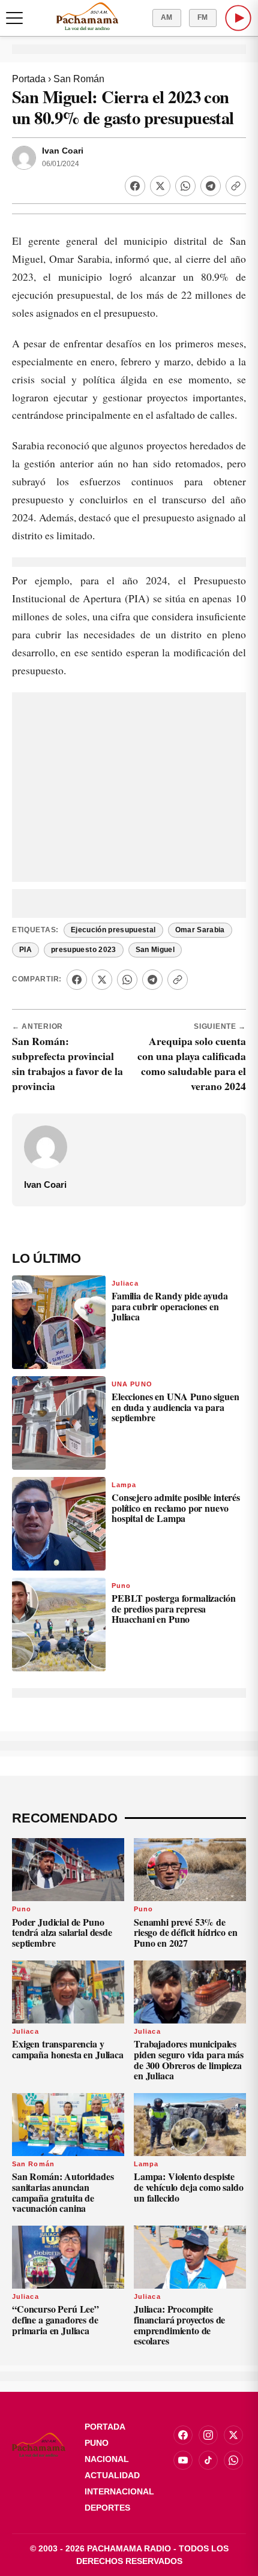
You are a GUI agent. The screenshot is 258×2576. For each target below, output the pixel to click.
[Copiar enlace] (236, 186)
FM (203, 17)
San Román (79, 79)
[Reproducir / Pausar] (238, 18)
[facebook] (183, 2435)
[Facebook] (135, 186)
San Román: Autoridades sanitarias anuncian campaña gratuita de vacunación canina (63, 2192)
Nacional (107, 2459)
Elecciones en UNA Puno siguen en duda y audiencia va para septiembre (175, 1407)
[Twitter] (160, 186)
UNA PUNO (132, 1384)
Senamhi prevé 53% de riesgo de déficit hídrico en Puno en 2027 (186, 1932)
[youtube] (183, 2460)
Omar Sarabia (200, 930)
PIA (25, 950)
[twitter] (233, 2435)
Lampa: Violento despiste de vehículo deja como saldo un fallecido (189, 2187)
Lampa (124, 1485)
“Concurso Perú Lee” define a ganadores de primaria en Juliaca (55, 2319)
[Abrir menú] (14, 18)
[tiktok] (208, 2460)
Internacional (119, 2491)
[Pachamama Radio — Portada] (87, 16)
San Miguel (155, 950)
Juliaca (125, 1283)
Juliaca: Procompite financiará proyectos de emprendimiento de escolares (179, 2325)
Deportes (107, 2508)
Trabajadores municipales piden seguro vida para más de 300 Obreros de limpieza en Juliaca (189, 2059)
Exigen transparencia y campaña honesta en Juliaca (68, 2049)
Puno (121, 1586)
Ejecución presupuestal (113, 930)
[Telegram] (211, 186)
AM (167, 17)
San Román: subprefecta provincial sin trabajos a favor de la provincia (67, 1063)
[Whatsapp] (185, 186)
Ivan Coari (63, 151)
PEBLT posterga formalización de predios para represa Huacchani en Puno (174, 1608)
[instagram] (208, 2435)
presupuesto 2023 (84, 950)
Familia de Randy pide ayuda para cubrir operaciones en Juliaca (170, 1306)
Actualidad (112, 2475)
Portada (29, 79)
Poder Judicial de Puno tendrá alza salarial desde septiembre (62, 1932)
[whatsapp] (233, 2460)
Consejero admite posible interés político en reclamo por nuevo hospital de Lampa (176, 1508)
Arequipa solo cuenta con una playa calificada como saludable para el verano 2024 (192, 1063)
